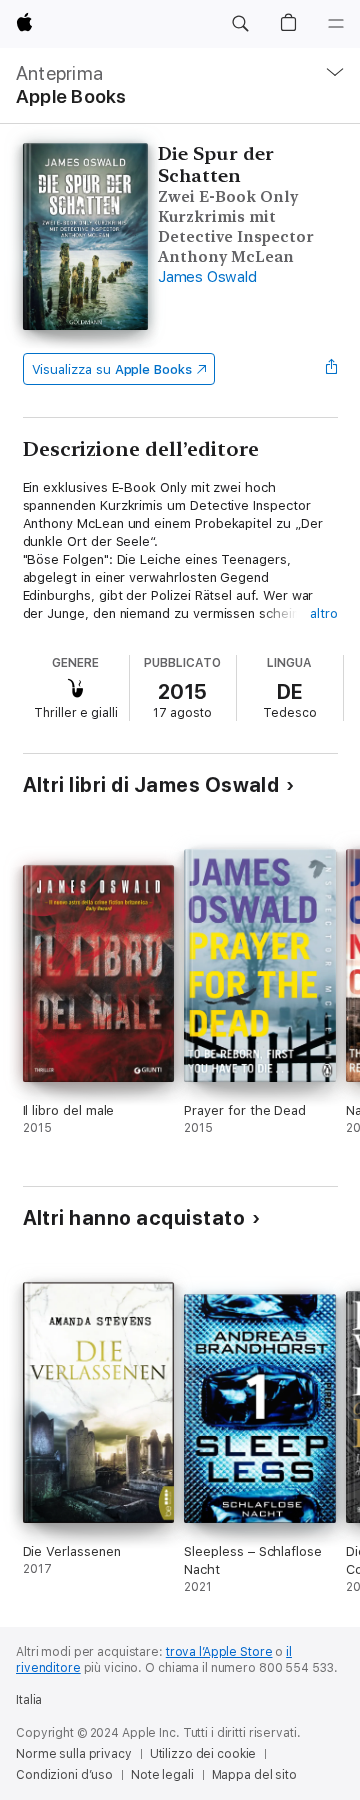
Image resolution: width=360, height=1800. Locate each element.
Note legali (162, 1775)
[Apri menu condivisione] (331, 369)
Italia (29, 1700)
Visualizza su (112, 369)
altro (324, 613)
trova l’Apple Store (219, 1652)
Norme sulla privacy (74, 1754)
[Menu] (336, 24)
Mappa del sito (254, 1775)
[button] (240, 24)
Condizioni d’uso (64, 1775)
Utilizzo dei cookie (203, 1754)
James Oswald (207, 277)
